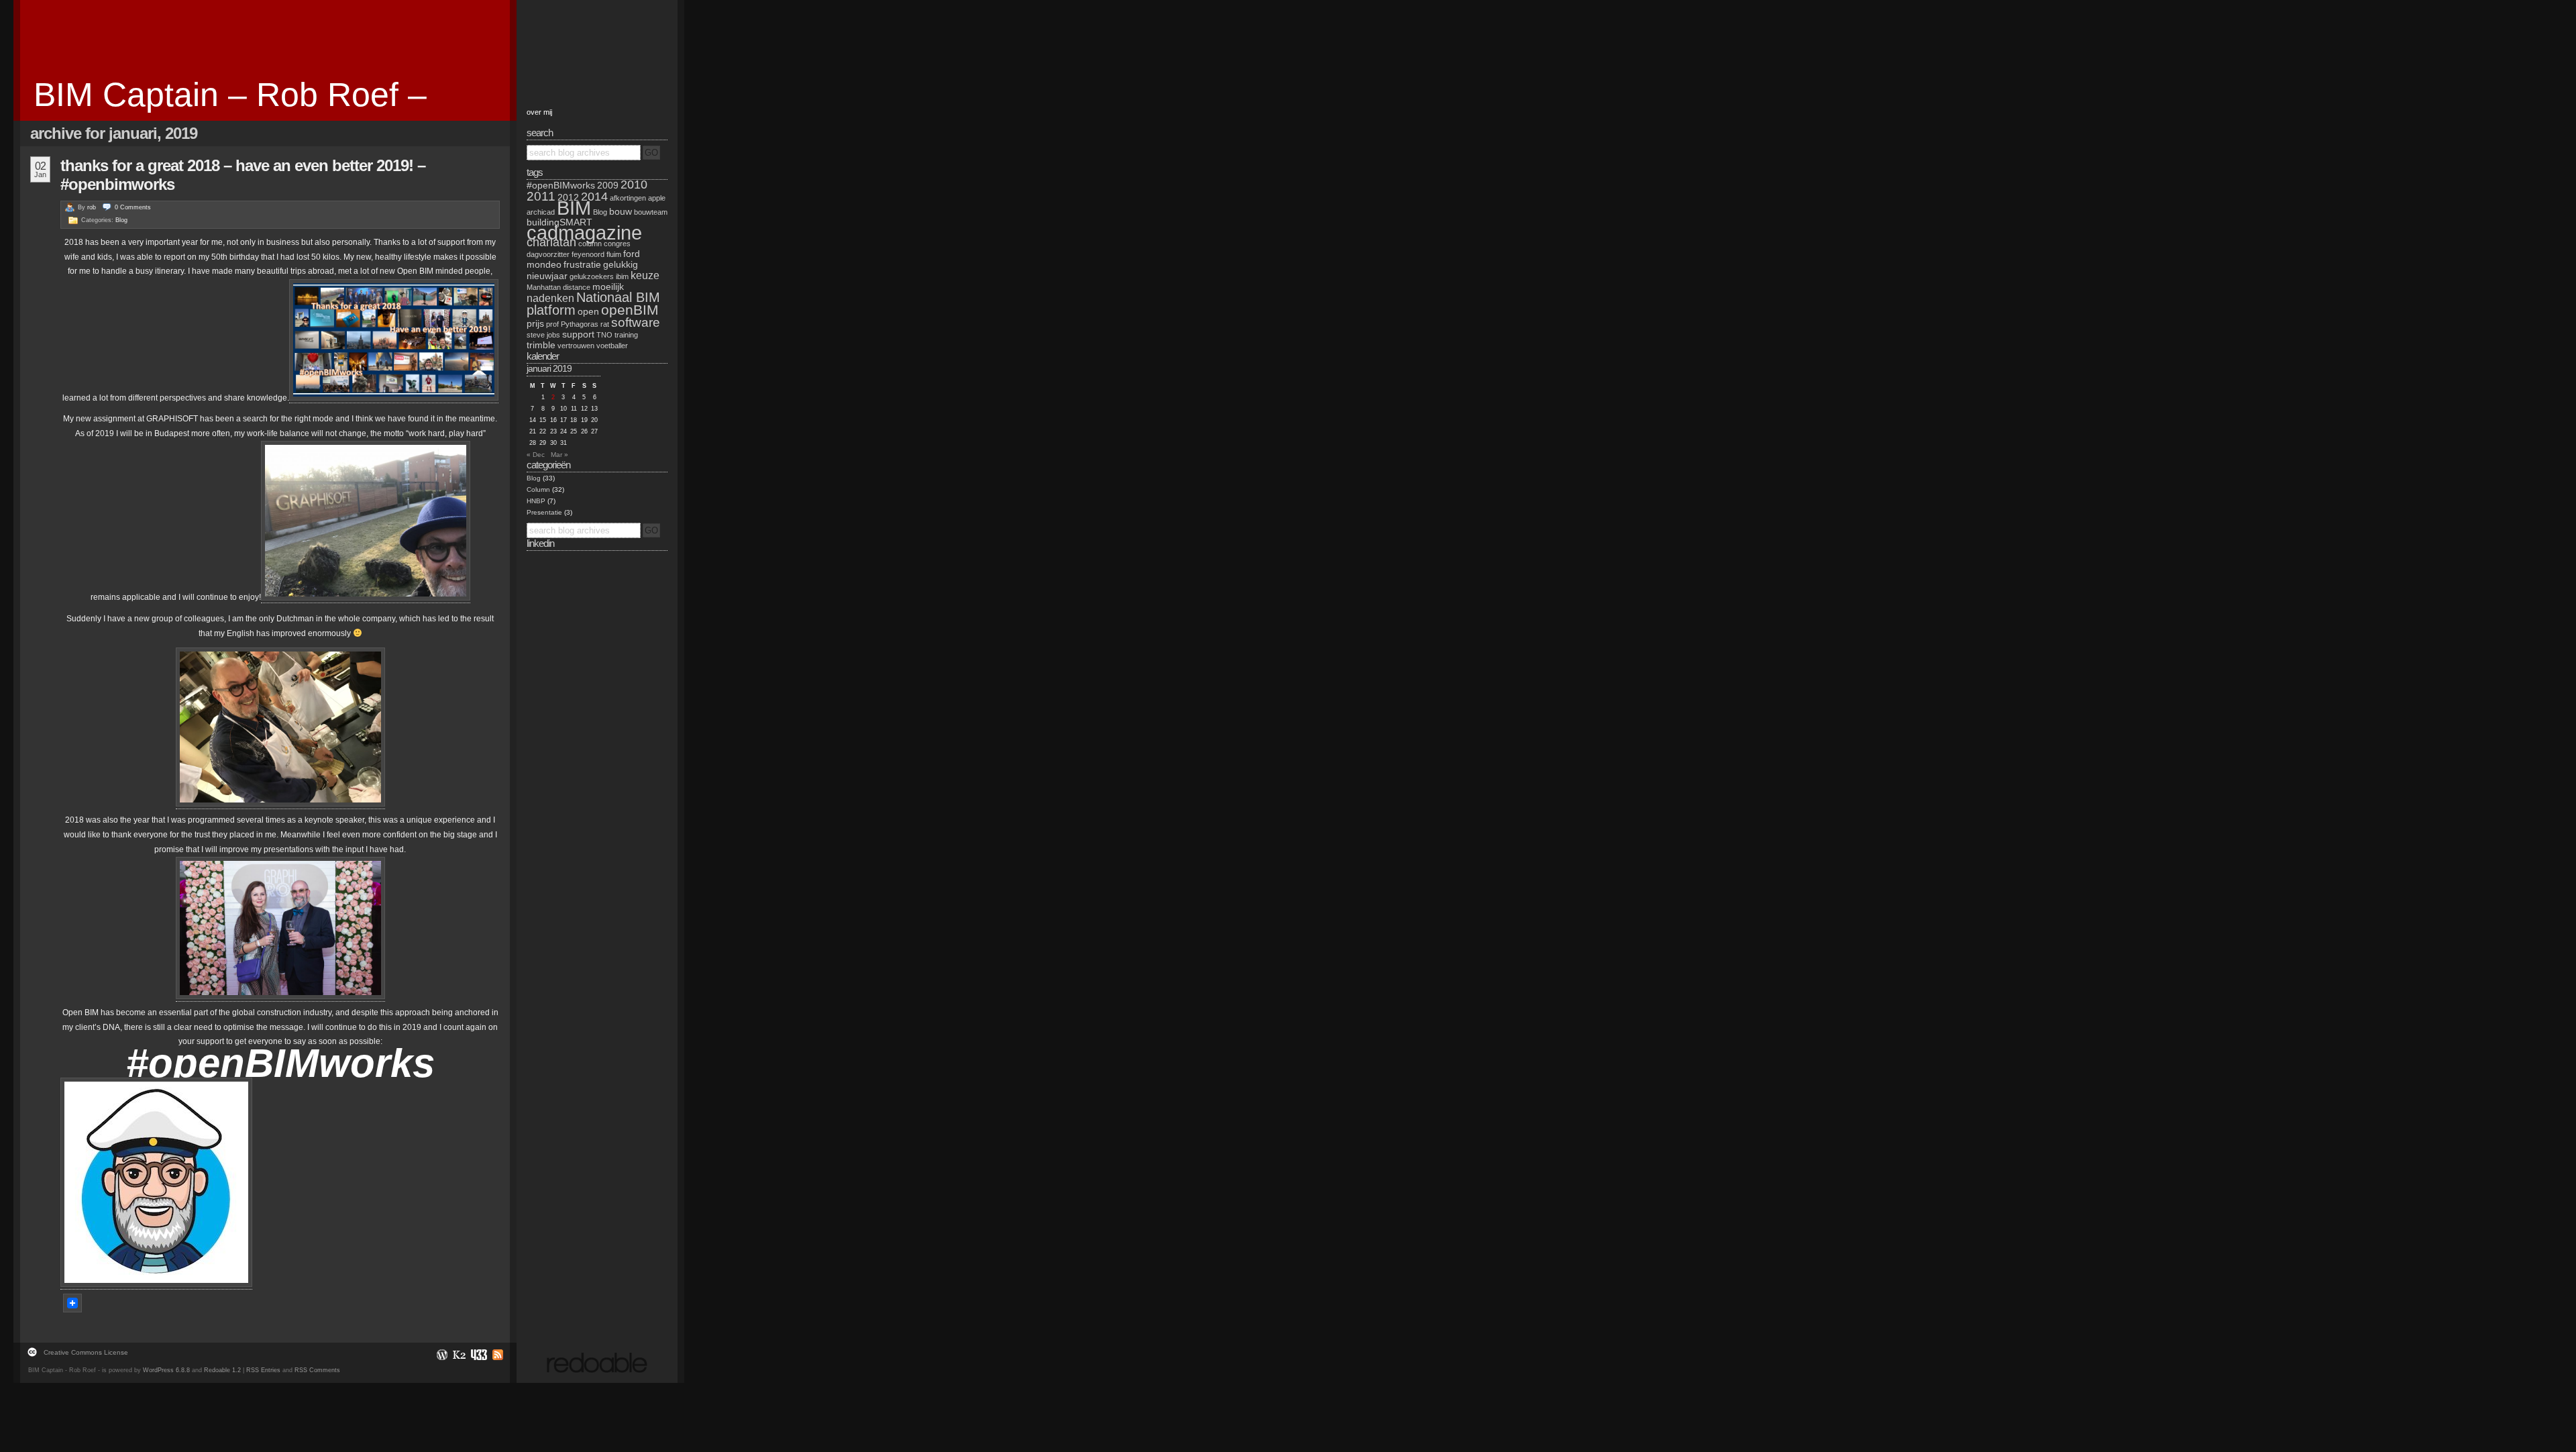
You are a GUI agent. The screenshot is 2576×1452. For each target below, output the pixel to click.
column (590, 244)
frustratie (582, 264)
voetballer (612, 346)
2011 (541, 196)
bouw (621, 211)
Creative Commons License (86, 1352)
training (626, 335)
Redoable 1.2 (222, 1370)
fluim (614, 254)
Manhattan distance (558, 287)
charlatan (551, 242)
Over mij (539, 112)
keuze (645, 275)
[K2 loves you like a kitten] (459, 1354)
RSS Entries (263, 1370)
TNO (604, 335)
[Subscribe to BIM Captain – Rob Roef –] (496, 1354)
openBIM (630, 310)
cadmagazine (584, 232)
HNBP (536, 501)
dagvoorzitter (548, 254)
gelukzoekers (592, 276)
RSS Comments (317, 1370)
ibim (622, 276)
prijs (535, 323)
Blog (121, 220)
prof (552, 324)
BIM (574, 208)
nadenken (550, 298)
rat (605, 324)
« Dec (536, 455)
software (636, 322)
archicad (541, 212)
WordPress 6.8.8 (166, 1370)
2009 (608, 185)
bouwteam (651, 212)
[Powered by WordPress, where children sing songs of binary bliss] (441, 1354)
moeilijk (608, 287)
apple (657, 198)
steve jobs (543, 335)
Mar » (559, 455)
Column (538, 489)
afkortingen (628, 198)
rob (92, 207)
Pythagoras (580, 324)
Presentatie (544, 512)
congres (617, 244)
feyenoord (588, 254)
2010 (634, 185)
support (578, 334)
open (588, 311)
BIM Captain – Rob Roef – (230, 95)
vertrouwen (576, 346)
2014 (594, 197)
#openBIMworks (561, 185)
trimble (541, 345)
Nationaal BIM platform (593, 304)
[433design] (478, 1354)
